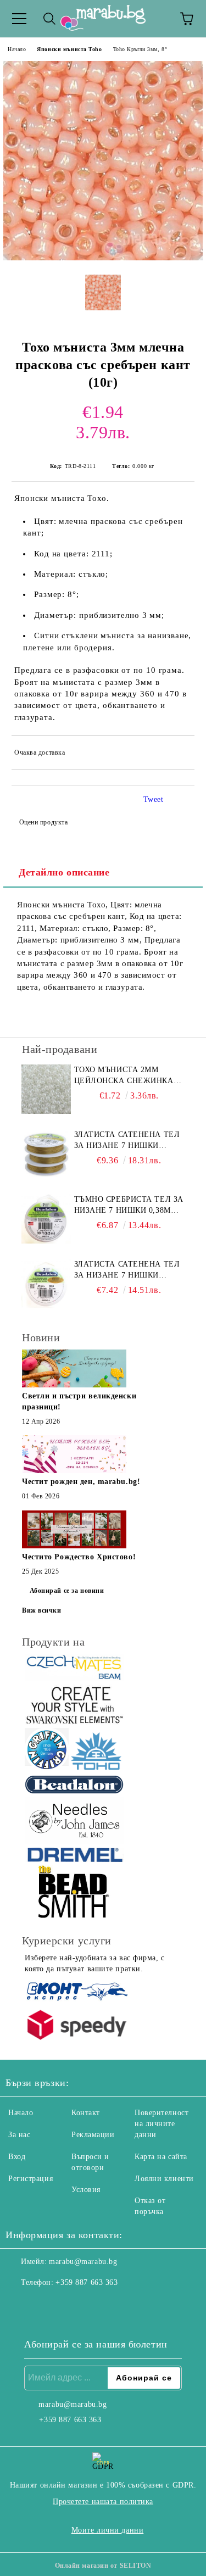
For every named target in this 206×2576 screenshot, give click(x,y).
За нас (19, 2135)
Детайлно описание (64, 872)
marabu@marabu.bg (83, 2262)
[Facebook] (20, 2305)
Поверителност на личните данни (162, 2124)
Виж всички (42, 1610)
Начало (17, 49)
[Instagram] (44, 2305)
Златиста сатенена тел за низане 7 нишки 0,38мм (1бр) (127, 1270)
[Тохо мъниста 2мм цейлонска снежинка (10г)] (46, 1089)
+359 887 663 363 (87, 2282)
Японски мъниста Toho (69, 49)
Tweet (154, 799)
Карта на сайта (161, 2157)
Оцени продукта (43, 822)
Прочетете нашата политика (103, 2502)
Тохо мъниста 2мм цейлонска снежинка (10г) (124, 1076)
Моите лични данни (108, 2530)
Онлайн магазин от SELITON (103, 2566)
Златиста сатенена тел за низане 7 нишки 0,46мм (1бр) (127, 1141)
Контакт (86, 2113)
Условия (86, 2190)
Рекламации (93, 2135)
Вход (17, 2157)
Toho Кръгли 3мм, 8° (140, 49)
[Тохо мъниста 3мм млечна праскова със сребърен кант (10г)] (103, 258)
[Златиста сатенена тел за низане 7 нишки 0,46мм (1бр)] (46, 1154)
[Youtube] (68, 2305)
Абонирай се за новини (67, 1591)
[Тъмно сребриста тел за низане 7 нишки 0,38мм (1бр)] (46, 1219)
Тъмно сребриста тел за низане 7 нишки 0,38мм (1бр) (129, 1206)
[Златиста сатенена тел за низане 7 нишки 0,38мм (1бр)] (46, 1284)
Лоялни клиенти (164, 2179)
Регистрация (30, 2179)
